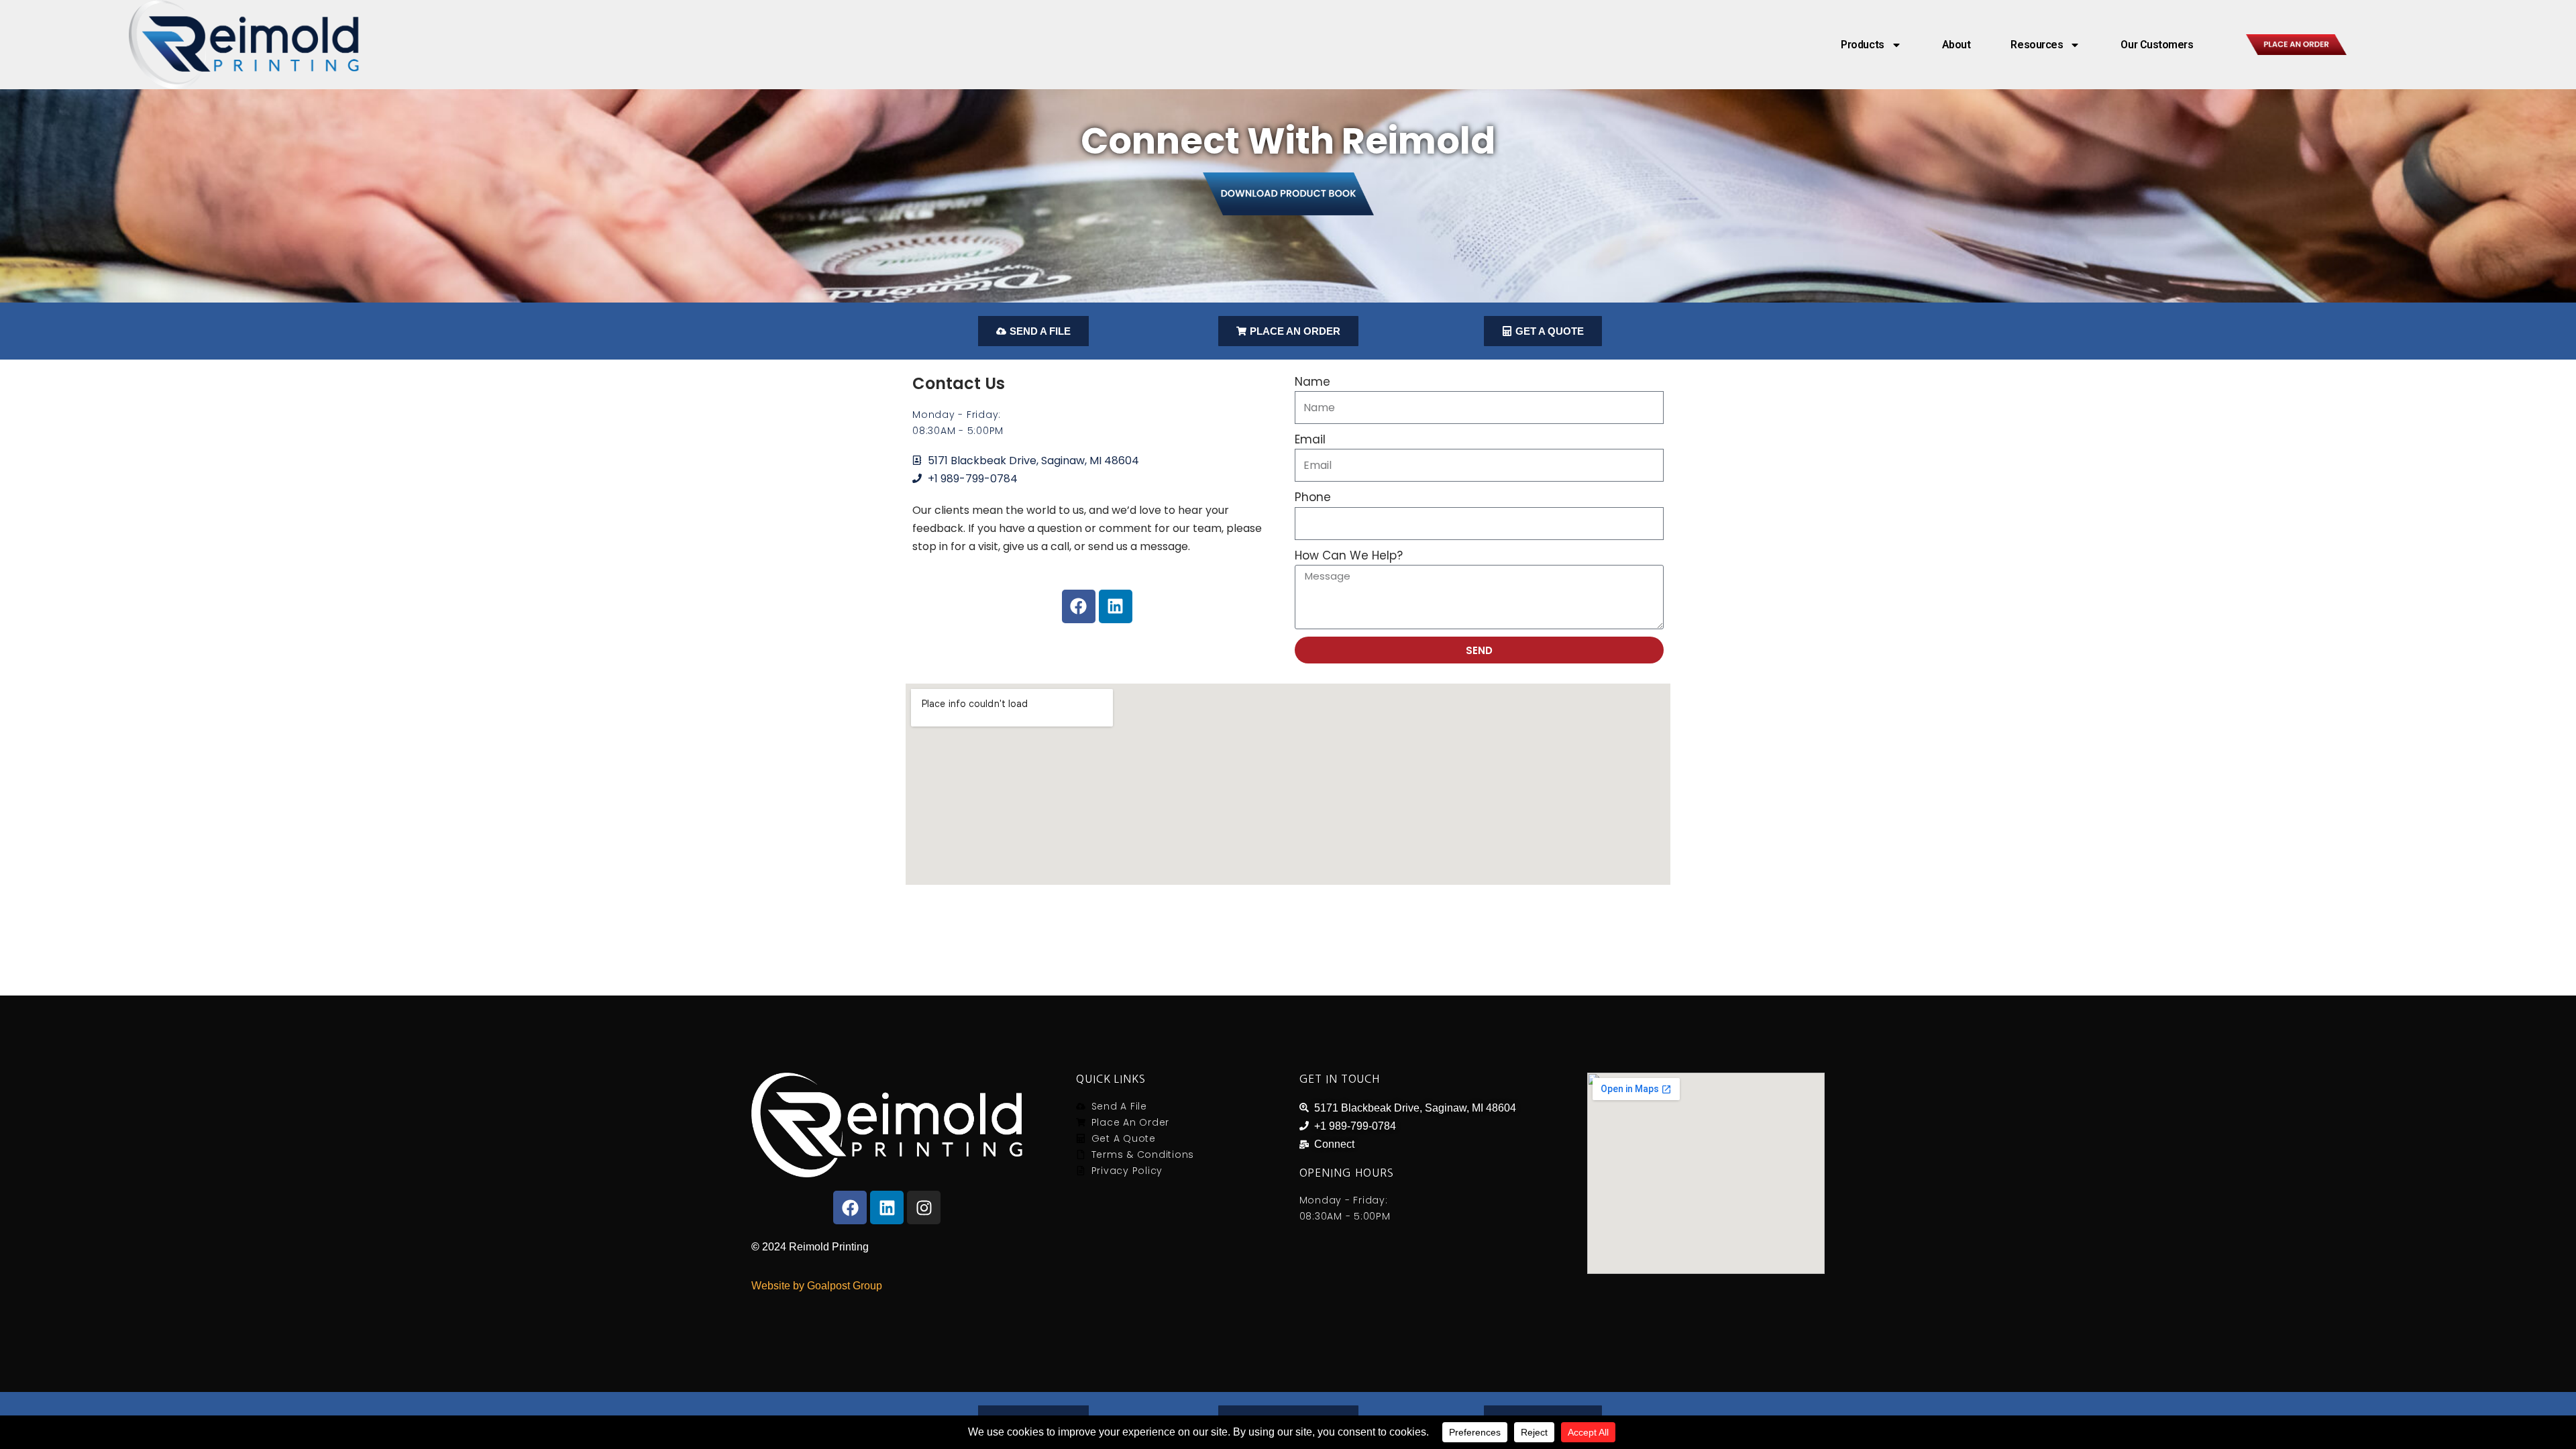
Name (1312, 382)
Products (1862, 45)
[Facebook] (1079, 606)
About (1956, 45)
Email (1310, 439)
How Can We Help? (1349, 555)
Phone (1313, 497)
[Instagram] (924, 1207)
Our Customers (2157, 45)
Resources (2037, 45)
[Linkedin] (1116, 606)
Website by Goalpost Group (817, 1286)
